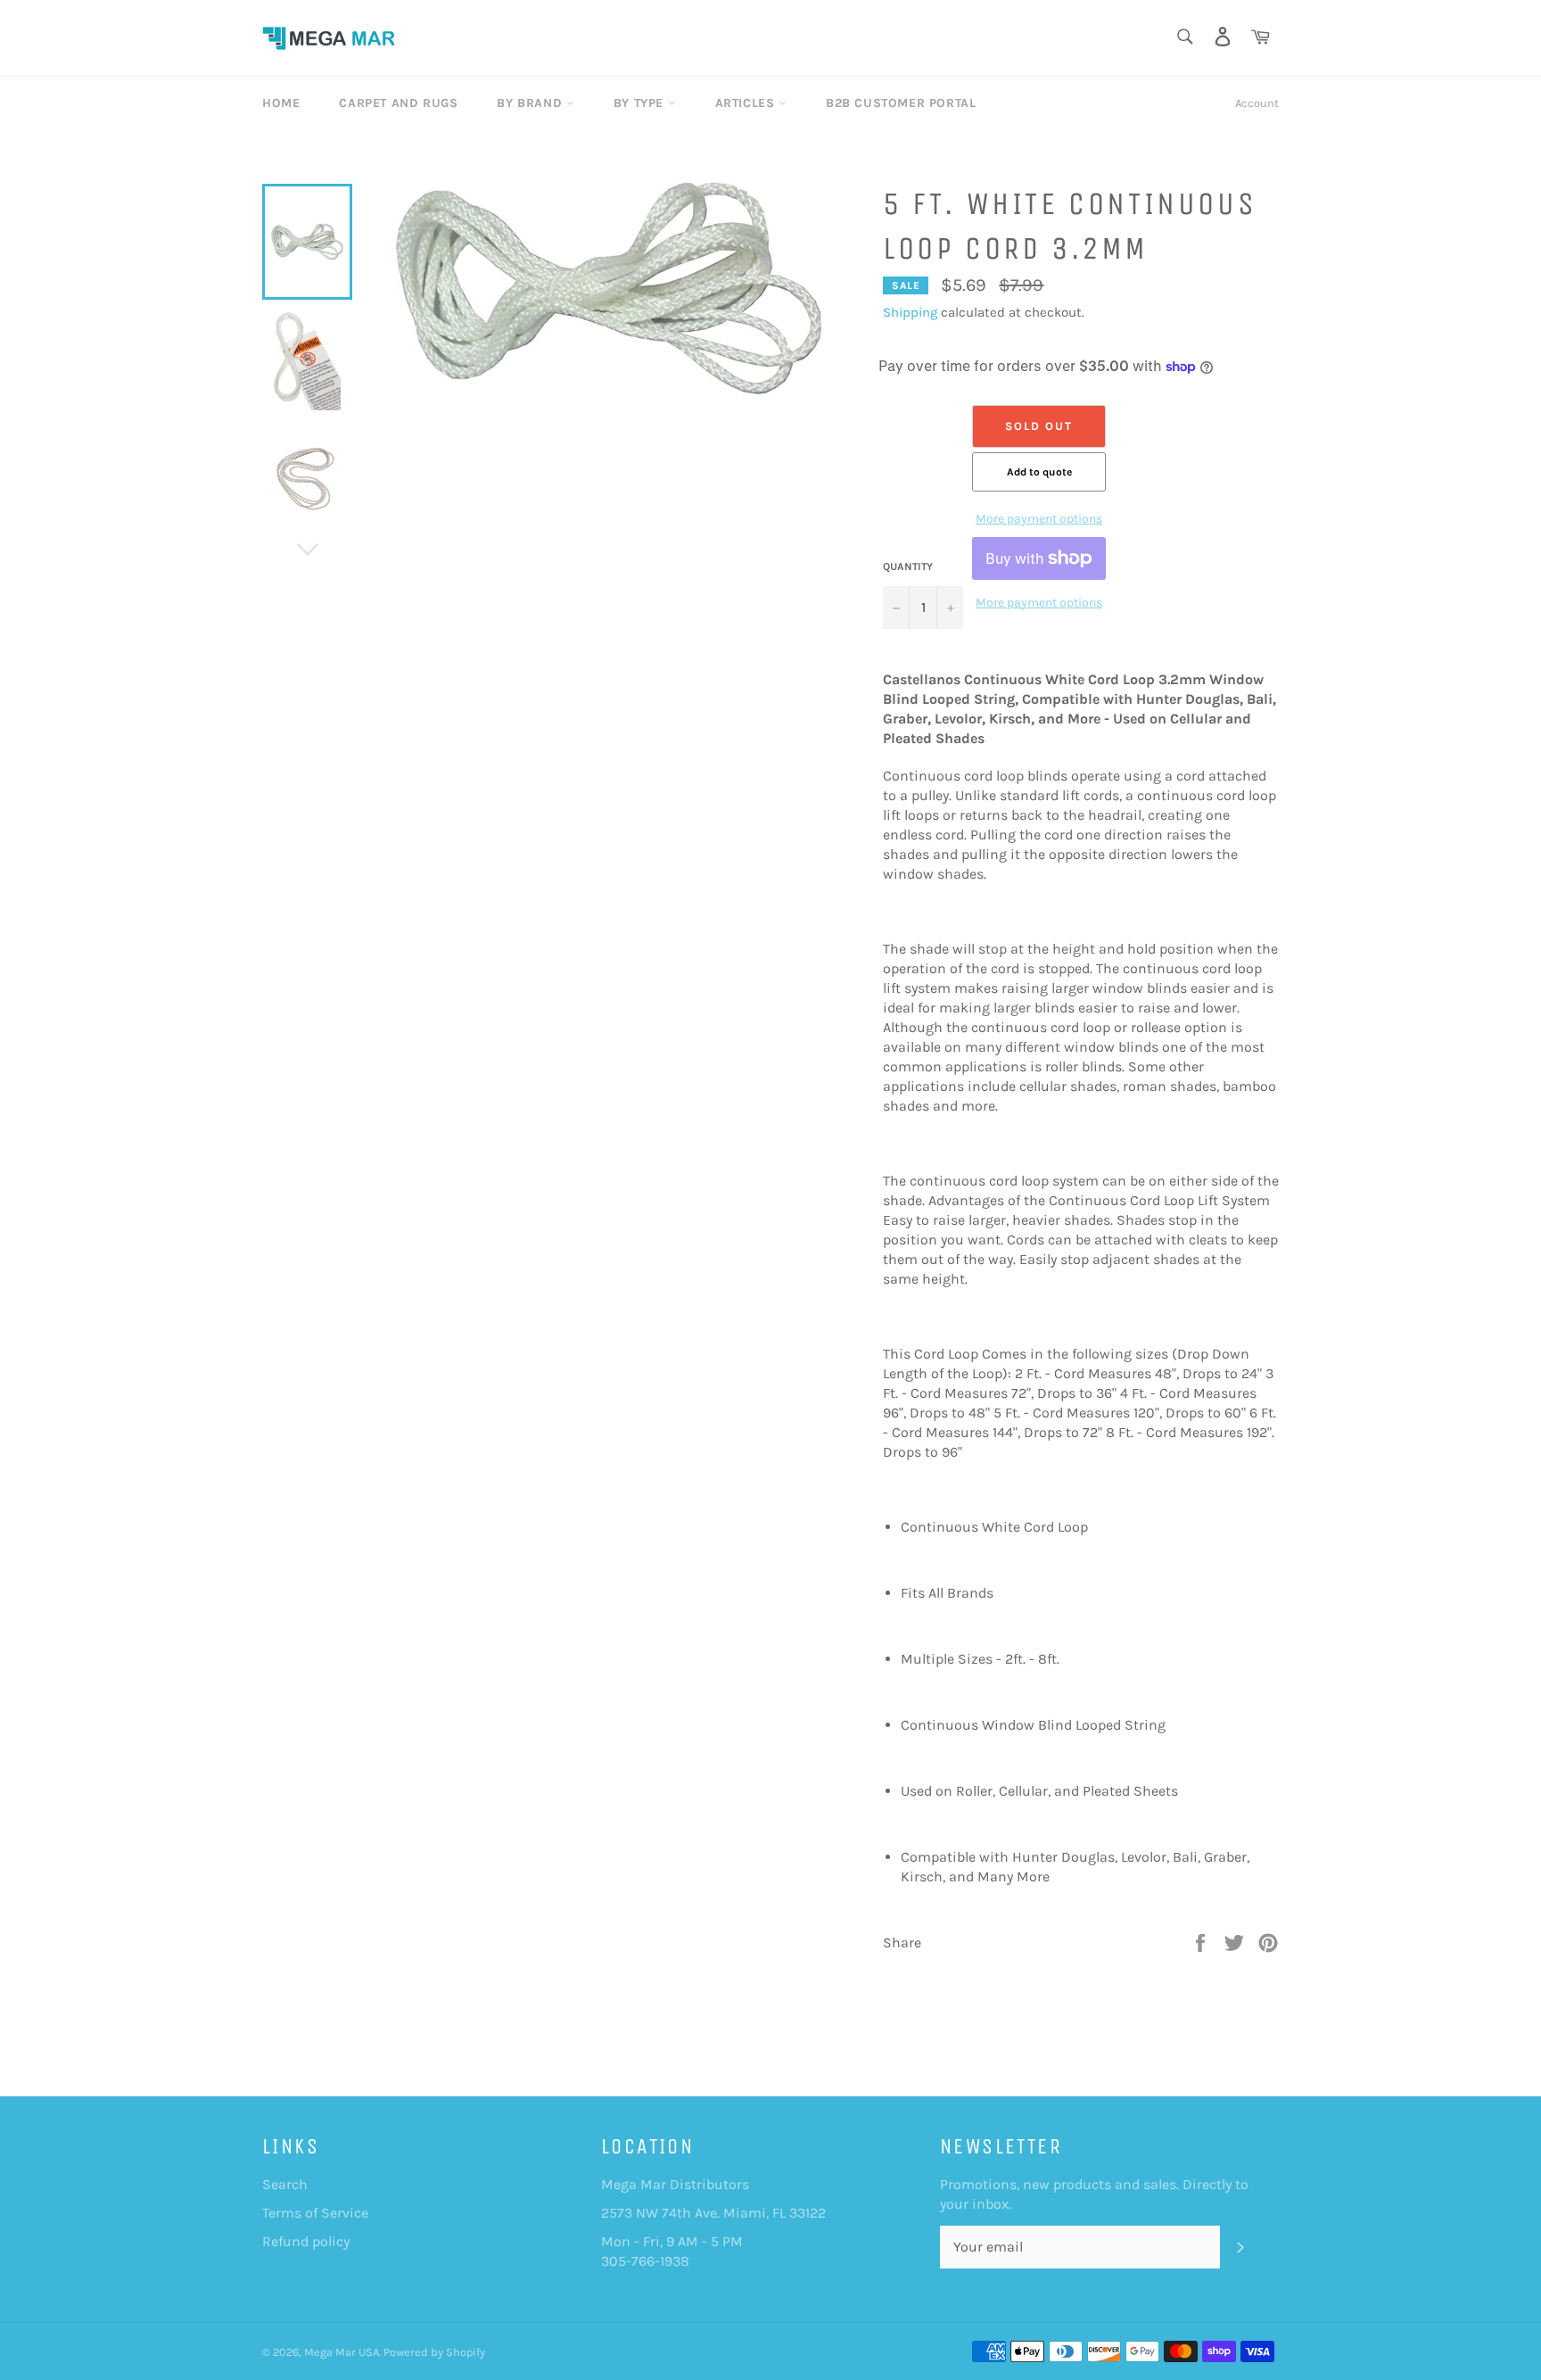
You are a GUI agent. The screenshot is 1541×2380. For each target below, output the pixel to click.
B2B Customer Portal (901, 103)
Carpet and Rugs (398, 103)
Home (281, 103)
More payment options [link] (1039, 519)
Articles (747, 103)
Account (1257, 103)
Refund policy (306, 2241)
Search (285, 2184)
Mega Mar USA (342, 2352)
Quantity (908, 566)
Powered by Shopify (434, 2352)
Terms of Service (315, 2213)
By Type (641, 103)
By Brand (531, 103)
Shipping (910, 312)
